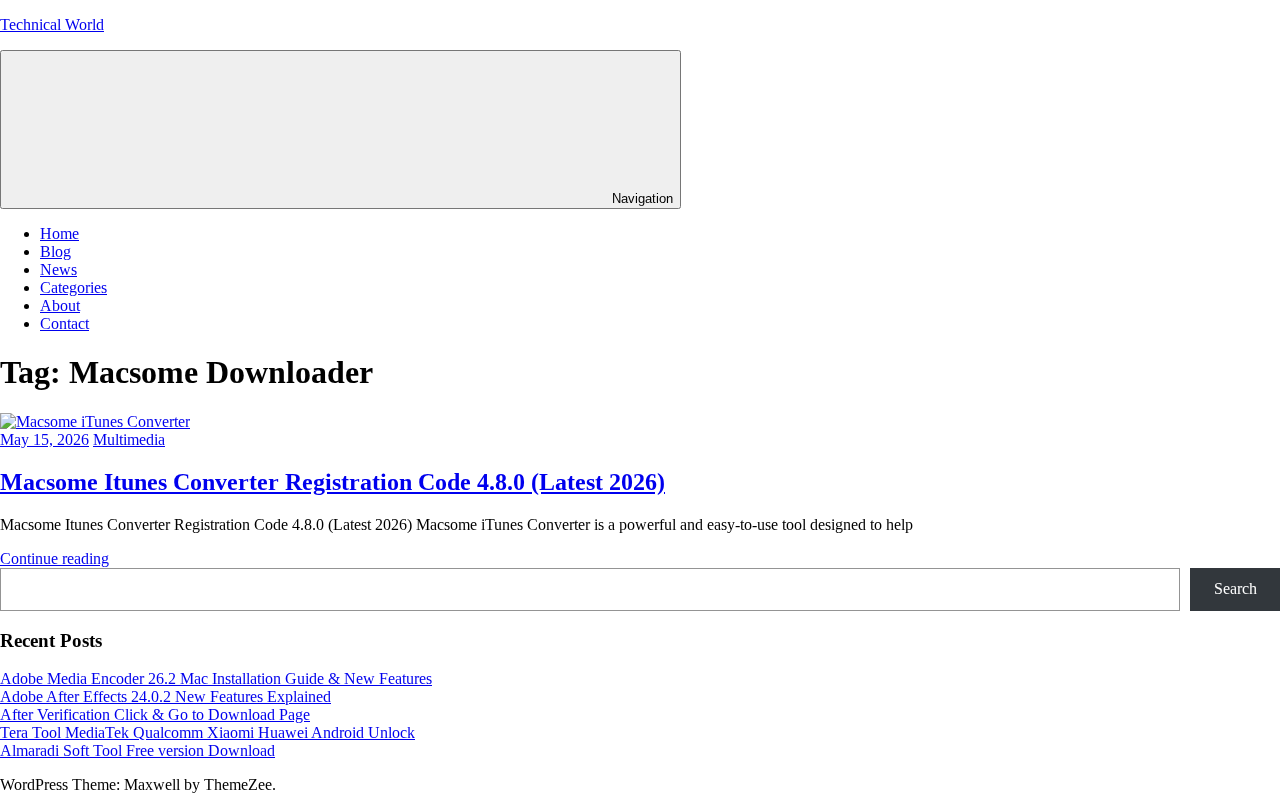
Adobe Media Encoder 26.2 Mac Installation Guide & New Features (216, 678)
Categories (73, 287)
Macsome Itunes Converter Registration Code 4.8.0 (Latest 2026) (332, 482)
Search (1235, 588)
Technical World (52, 24)
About (60, 305)
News (58, 269)
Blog (55, 251)
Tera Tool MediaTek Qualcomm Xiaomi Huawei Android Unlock (207, 732)
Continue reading (54, 558)
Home (59, 233)
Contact (64, 323)
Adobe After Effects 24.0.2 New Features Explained (165, 696)
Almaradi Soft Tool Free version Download (137, 750)
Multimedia (129, 439)
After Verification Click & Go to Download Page (155, 714)
